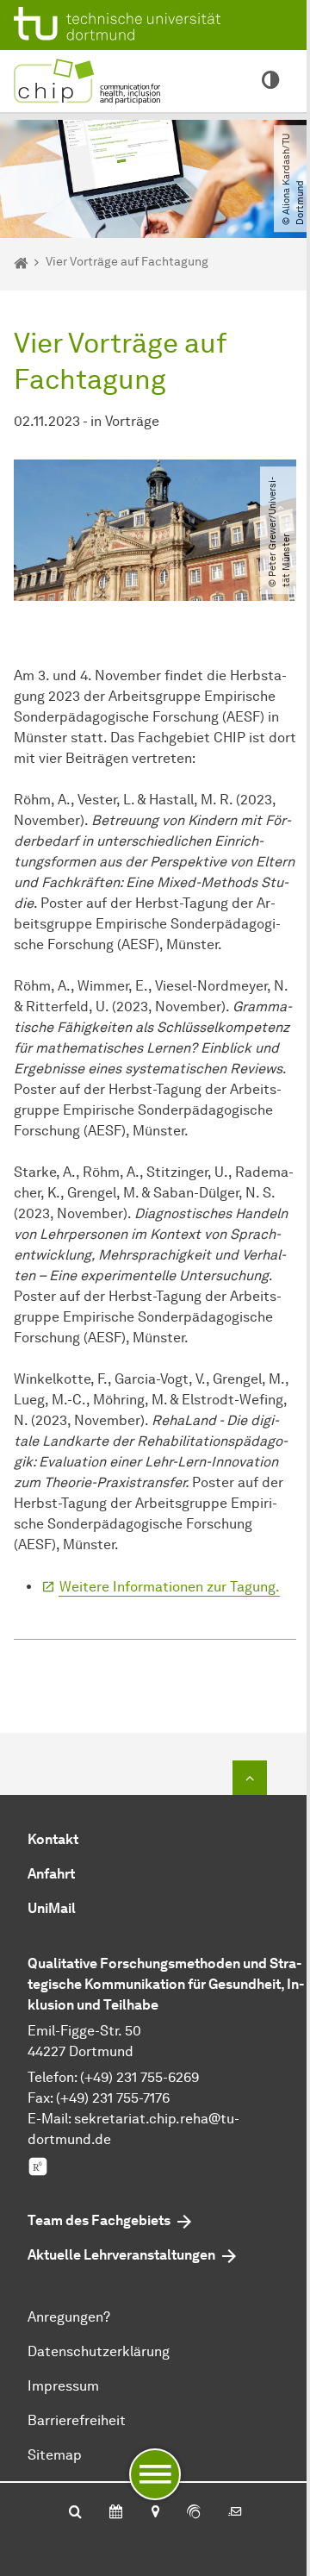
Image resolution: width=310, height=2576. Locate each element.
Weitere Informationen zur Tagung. (170, 1587)
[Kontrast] (270, 81)
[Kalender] (116, 2513)
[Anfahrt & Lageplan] (155, 2513)
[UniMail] (235, 2513)
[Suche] (75, 2513)
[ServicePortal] (194, 2513)
